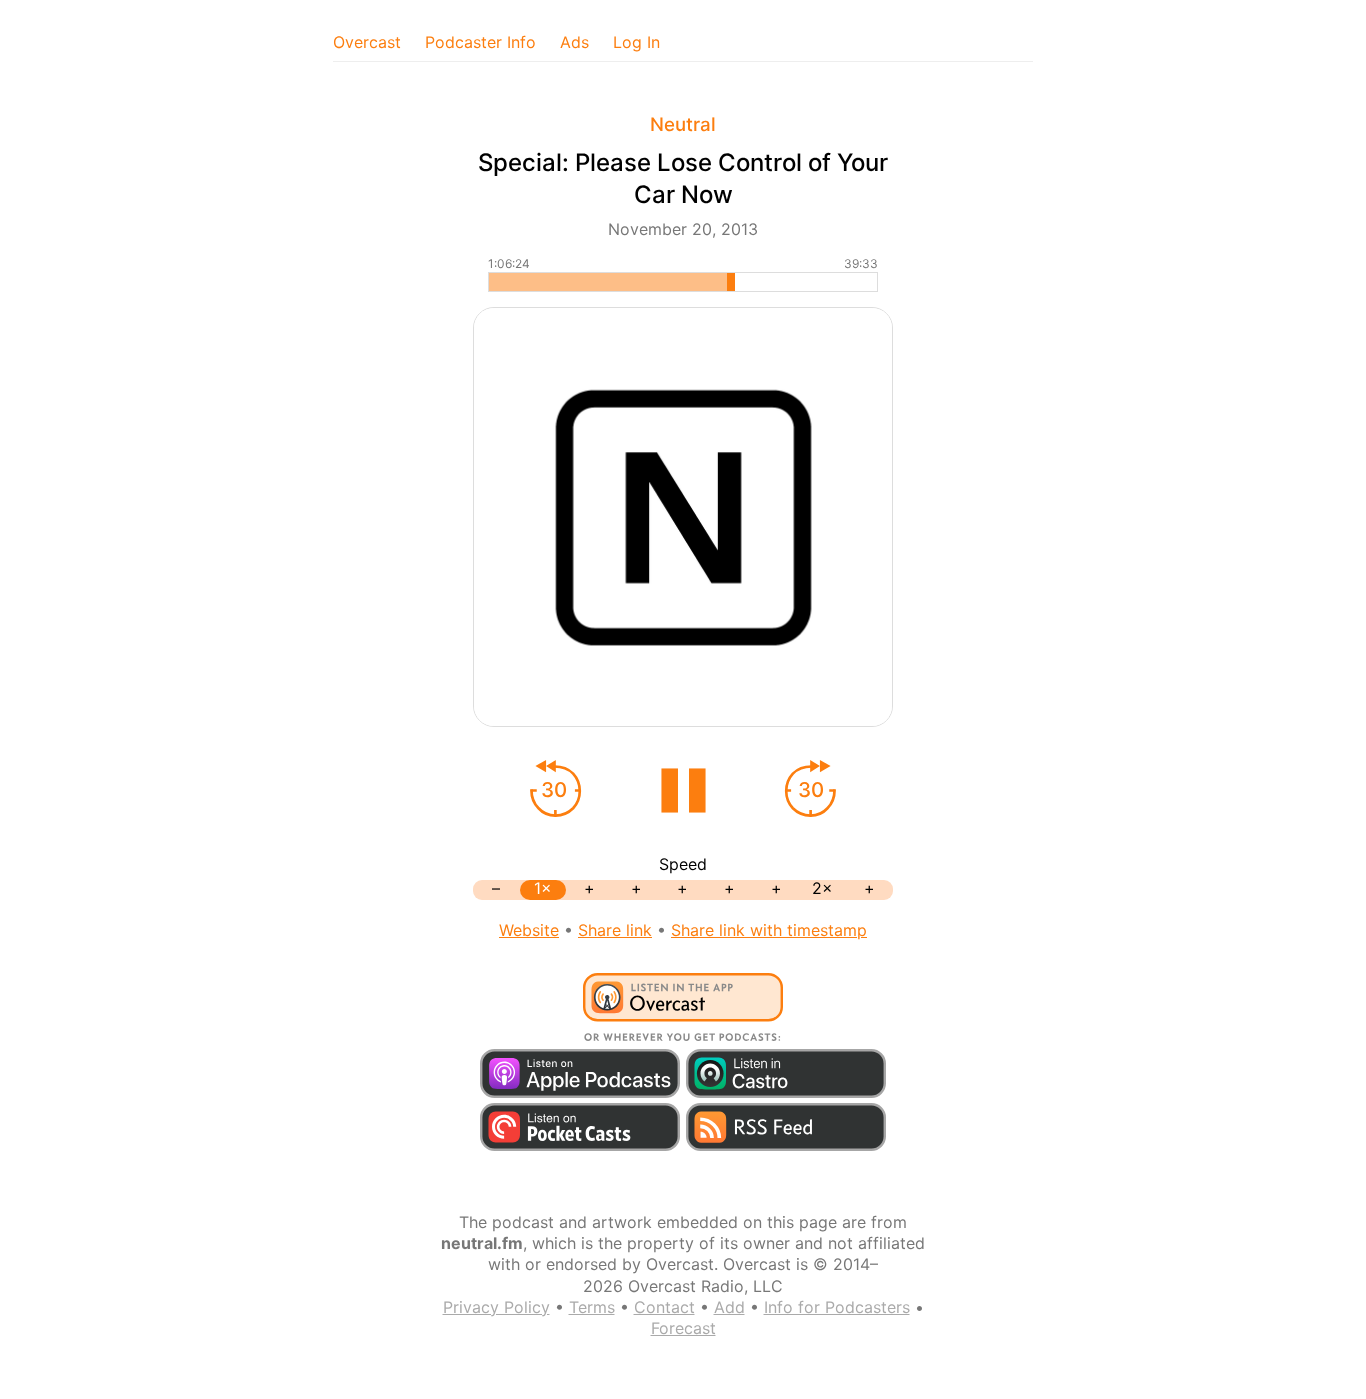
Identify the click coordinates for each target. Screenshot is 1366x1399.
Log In (636, 42)
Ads (574, 42)
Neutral (683, 124)
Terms (592, 1307)
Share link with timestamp (769, 930)
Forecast (683, 1328)
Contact (664, 1307)
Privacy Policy (496, 1307)
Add (729, 1307)
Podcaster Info (480, 42)
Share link (615, 930)
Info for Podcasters (837, 1307)
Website (529, 930)
